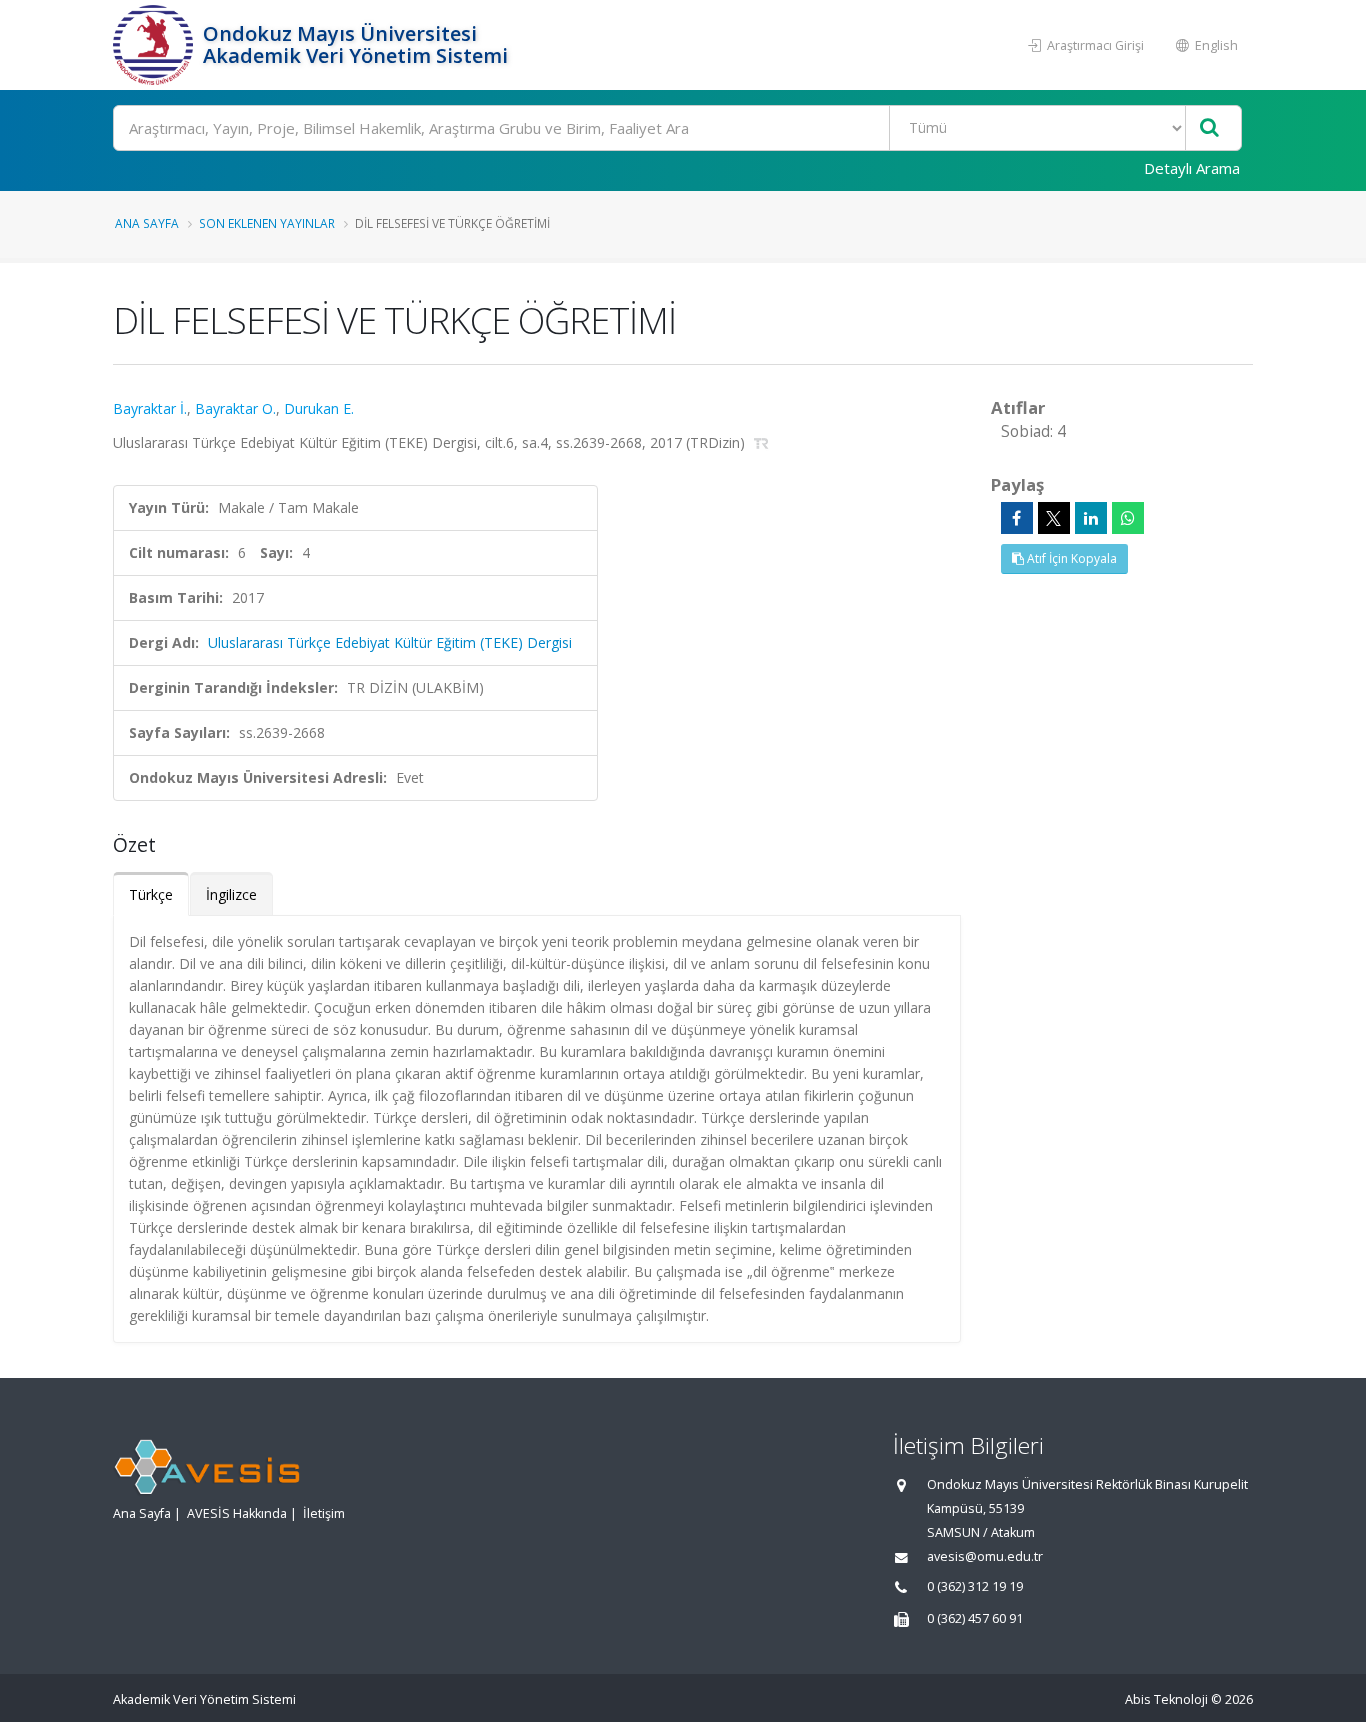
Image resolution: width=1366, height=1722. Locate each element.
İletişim (324, 1513)
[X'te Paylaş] (1054, 518)
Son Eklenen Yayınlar (267, 223)
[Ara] (1209, 128)
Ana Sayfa (147, 223)
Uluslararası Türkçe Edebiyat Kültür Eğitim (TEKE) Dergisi (390, 642)
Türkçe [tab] (151, 894)
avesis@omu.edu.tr (985, 1556)
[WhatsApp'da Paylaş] (1128, 518)
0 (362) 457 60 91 (975, 1618)
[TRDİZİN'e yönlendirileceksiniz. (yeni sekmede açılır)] (761, 442)
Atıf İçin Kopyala (1070, 558)
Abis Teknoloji (1166, 1699)
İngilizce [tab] (231, 894)
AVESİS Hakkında (237, 1513)
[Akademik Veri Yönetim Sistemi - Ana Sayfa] (155, 45)
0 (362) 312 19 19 (975, 1586)
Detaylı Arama (1192, 168)
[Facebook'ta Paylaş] (1017, 518)
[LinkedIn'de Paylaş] (1091, 518)
